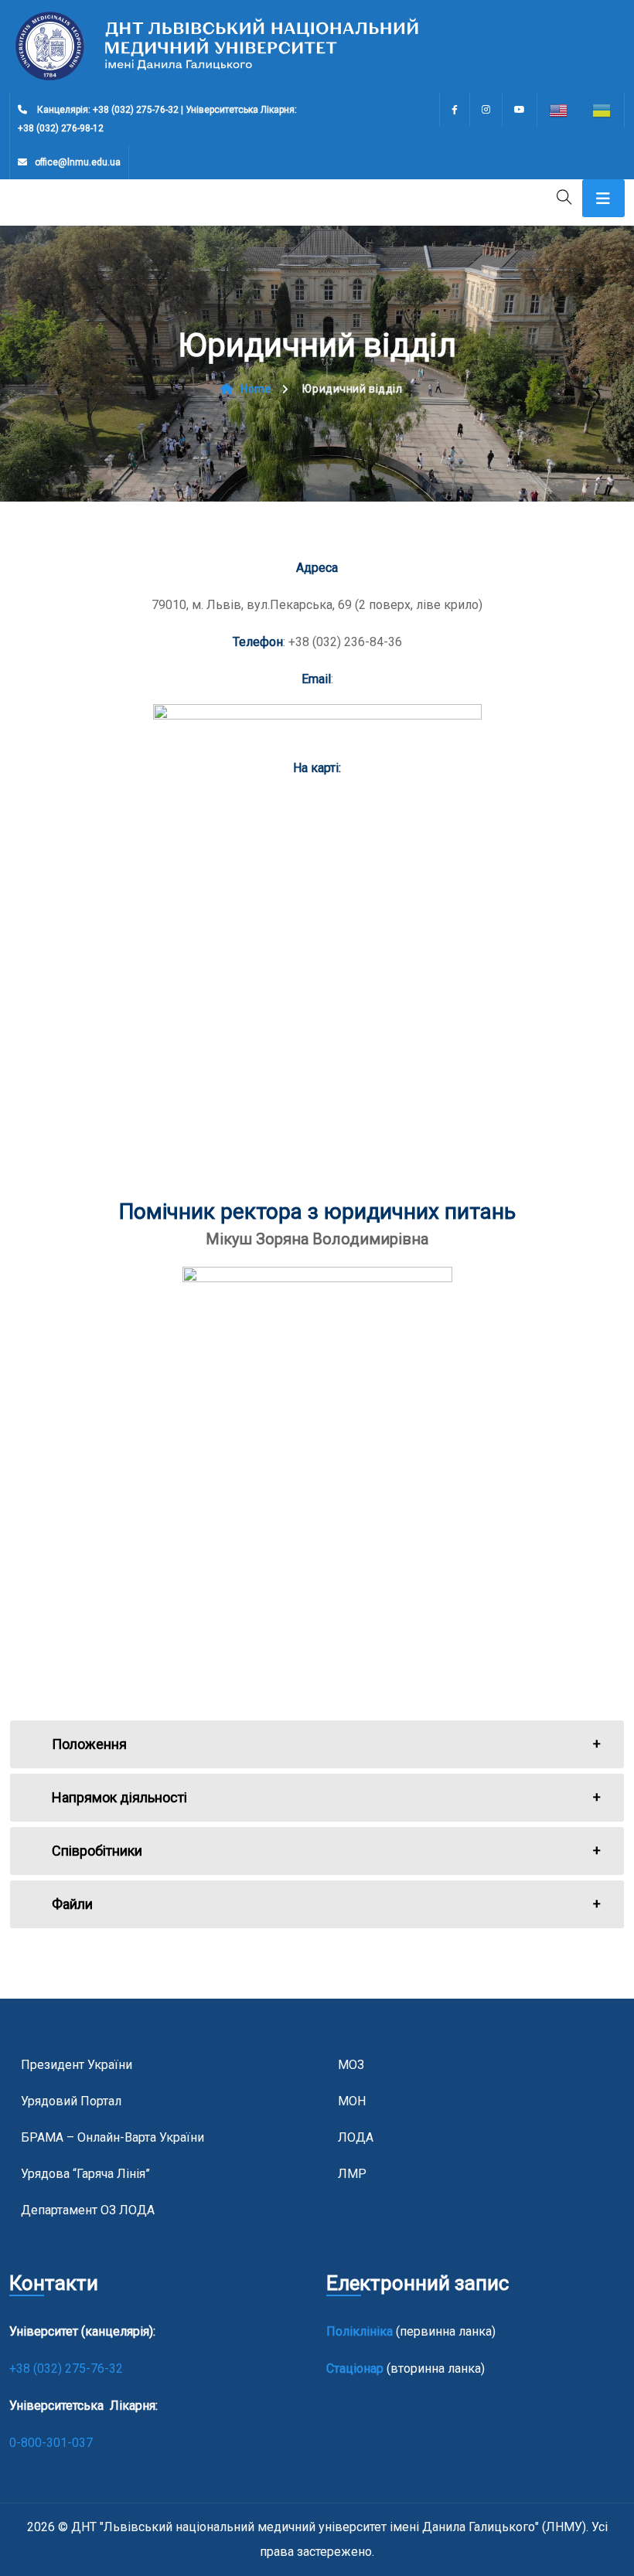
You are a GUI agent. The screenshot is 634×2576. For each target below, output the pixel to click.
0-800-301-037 (51, 2443)
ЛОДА (356, 2137)
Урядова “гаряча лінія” (85, 2174)
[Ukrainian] (602, 110)
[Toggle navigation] (603, 198)
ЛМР (352, 2174)
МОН (352, 2101)
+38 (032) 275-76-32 (68, 2368)
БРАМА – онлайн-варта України (112, 2137)
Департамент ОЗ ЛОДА (88, 2210)
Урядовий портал (71, 2101)
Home (256, 389)
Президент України (77, 2065)
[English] (559, 110)
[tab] (317, 1744)
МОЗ (351, 2065)
